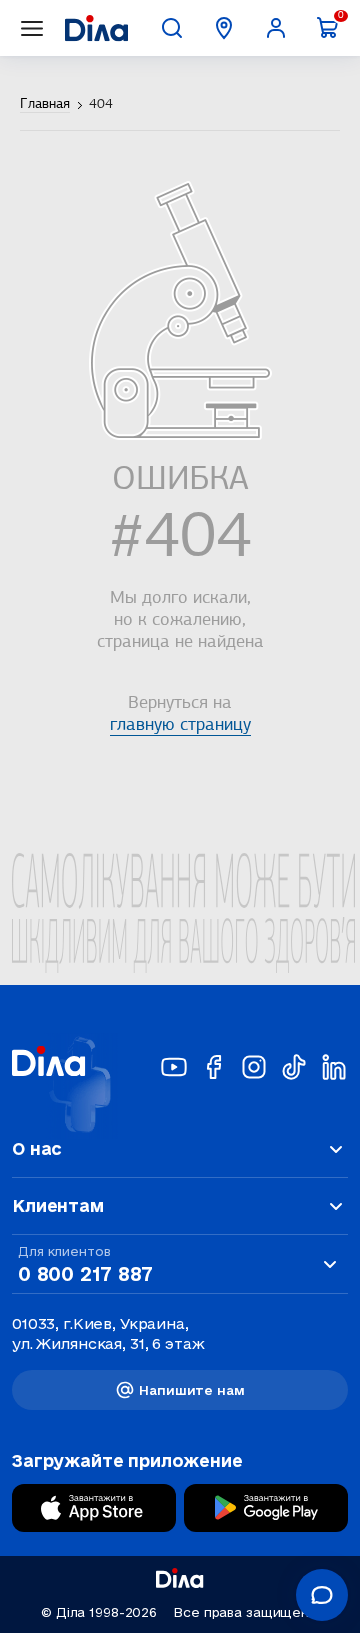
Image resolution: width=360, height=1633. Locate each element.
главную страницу (180, 726)
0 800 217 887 (85, 1274)
